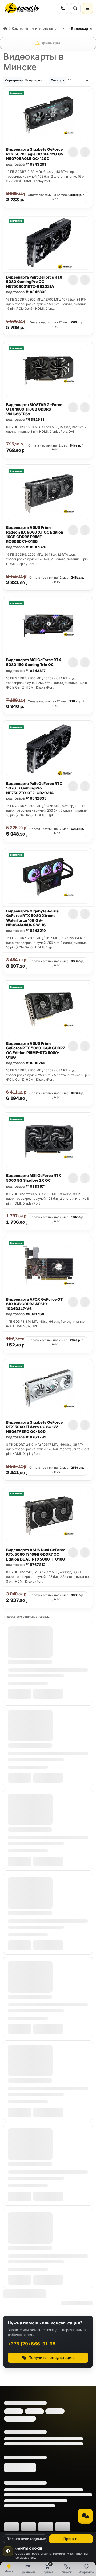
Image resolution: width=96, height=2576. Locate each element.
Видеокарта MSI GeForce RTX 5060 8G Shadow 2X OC (34, 1178)
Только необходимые (27, 2539)
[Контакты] (63, 9)
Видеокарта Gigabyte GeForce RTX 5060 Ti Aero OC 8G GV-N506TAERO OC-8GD (34, 1427)
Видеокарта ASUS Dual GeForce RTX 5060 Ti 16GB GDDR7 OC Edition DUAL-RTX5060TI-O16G (36, 1554)
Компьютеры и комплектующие (39, 28)
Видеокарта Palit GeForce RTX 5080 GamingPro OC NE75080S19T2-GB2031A (34, 282)
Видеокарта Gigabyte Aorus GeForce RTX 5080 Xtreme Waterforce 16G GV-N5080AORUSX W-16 (32, 918)
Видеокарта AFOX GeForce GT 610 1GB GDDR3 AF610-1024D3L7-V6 (34, 1304)
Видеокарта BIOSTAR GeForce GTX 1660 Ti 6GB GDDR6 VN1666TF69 (34, 409)
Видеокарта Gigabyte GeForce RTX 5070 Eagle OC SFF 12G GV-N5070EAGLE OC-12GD (36, 154)
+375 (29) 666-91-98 (32, 2344)
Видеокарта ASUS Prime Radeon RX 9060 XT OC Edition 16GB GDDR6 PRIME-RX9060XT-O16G (35, 534)
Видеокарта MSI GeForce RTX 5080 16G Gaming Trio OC (34, 662)
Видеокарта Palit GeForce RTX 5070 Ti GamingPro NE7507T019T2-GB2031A (34, 788)
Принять (71, 2539)
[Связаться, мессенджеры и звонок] (85, 2516)
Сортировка (14, 80)
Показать (58, 80)
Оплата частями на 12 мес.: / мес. (56, 197)
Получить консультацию (52, 2358)
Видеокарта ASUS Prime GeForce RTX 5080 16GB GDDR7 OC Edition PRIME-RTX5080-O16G (35, 1050)
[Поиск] (75, 9)
